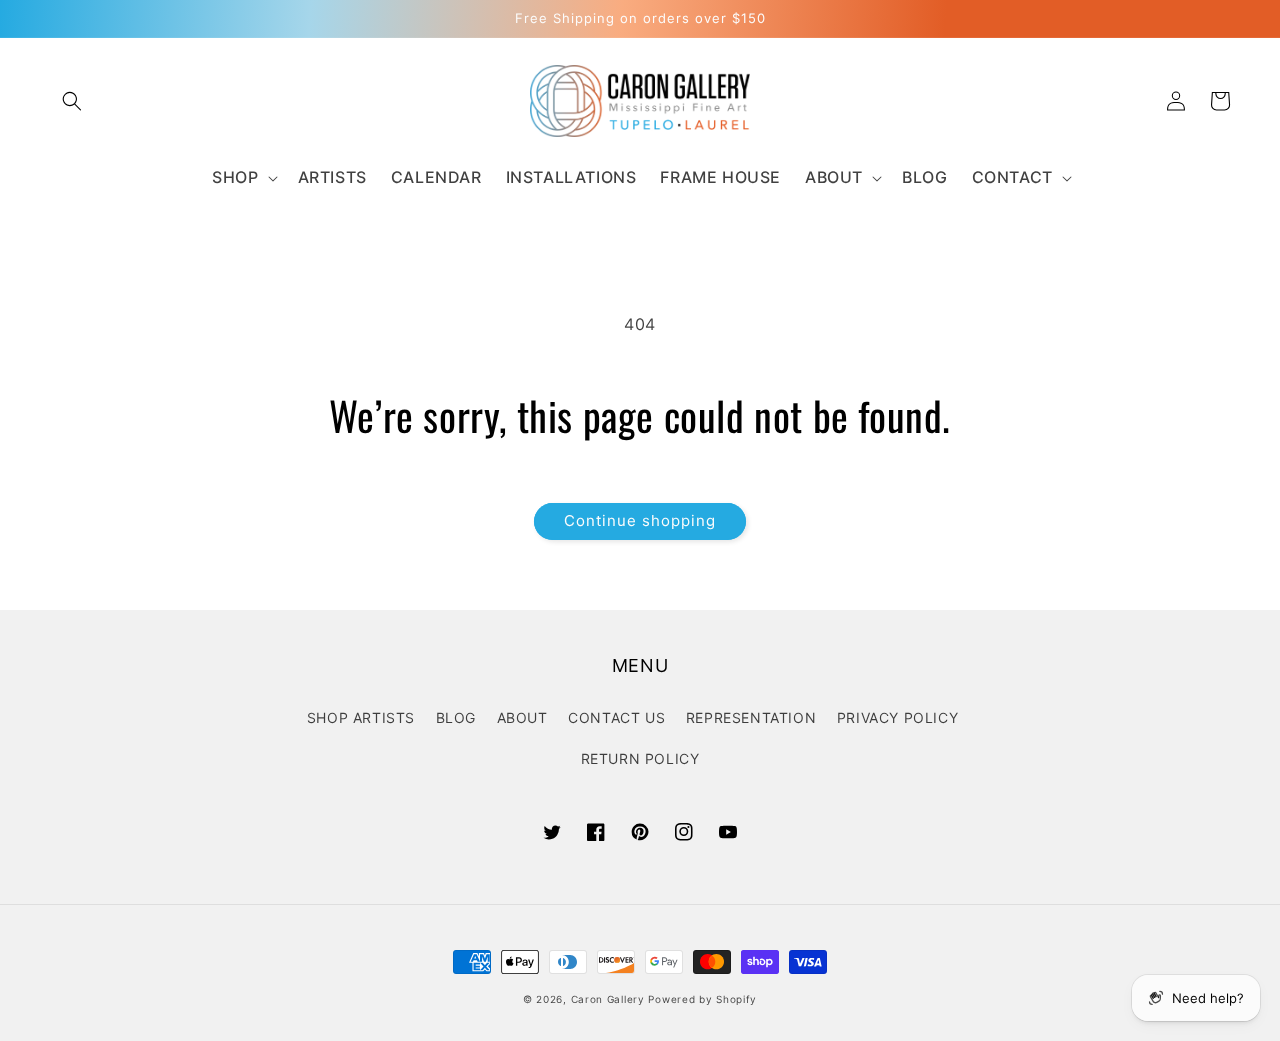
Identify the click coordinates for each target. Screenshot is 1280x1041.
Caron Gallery (608, 999)
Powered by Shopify (702, 999)
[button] (72, 101)
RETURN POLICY (640, 758)
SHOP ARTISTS (361, 717)
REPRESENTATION (751, 717)
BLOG (456, 717)
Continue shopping (640, 520)
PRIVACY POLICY (897, 717)
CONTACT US (616, 717)
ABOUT (522, 717)
